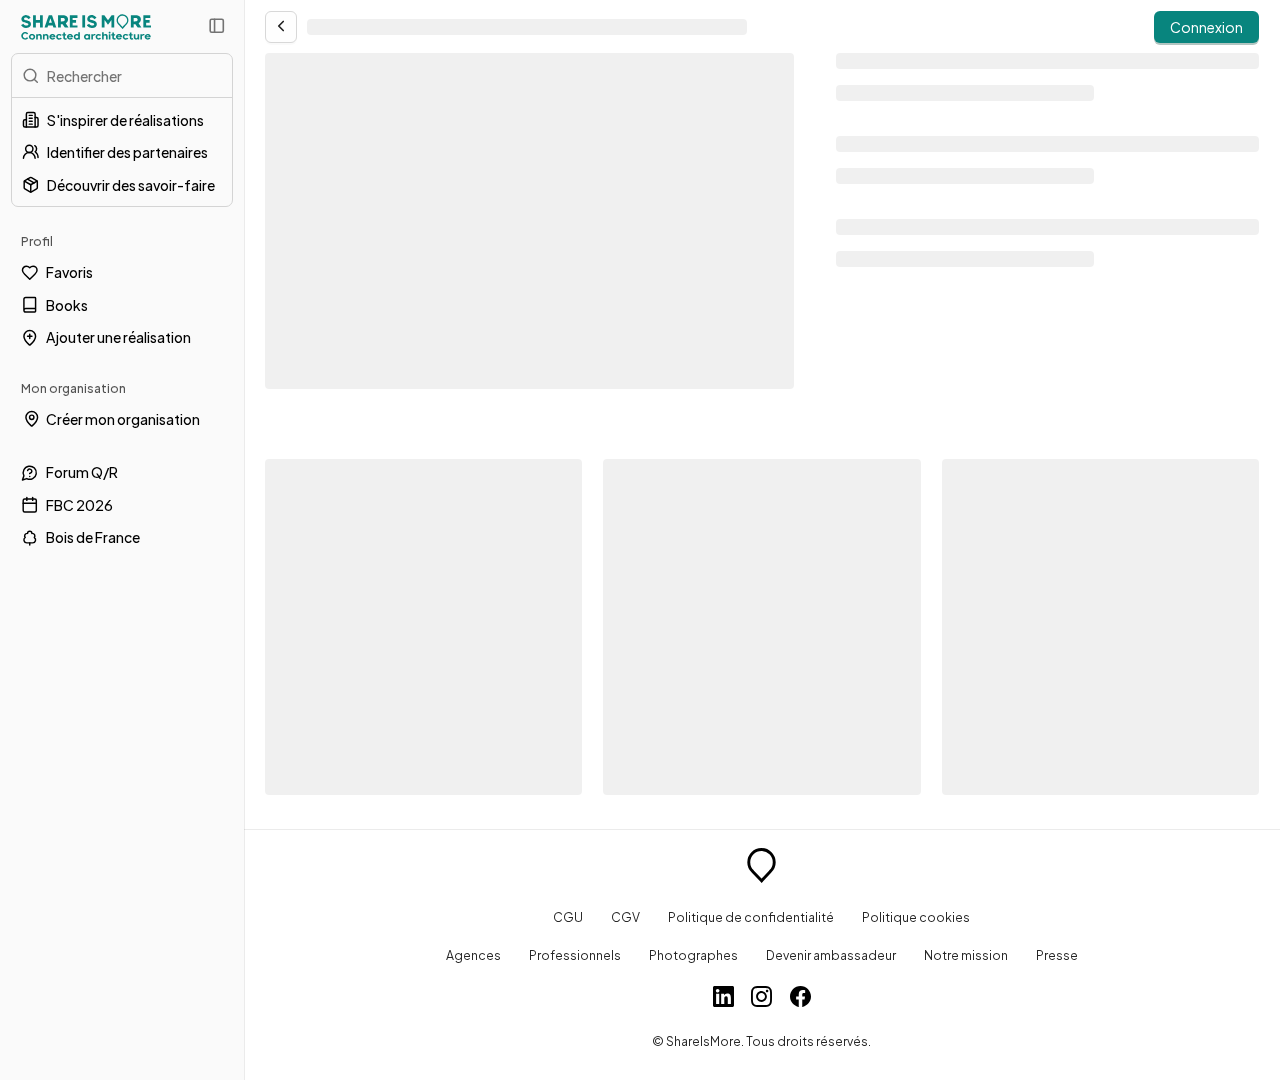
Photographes (693, 955)
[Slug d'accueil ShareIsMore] (761, 868)
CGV (625, 917)
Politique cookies (916, 917)
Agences (473, 955)
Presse (1057, 955)
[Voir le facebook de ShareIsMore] (800, 999)
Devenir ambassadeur (831, 955)
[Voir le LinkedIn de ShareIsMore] (723, 999)
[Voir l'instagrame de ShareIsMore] (761, 999)
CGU (568, 917)
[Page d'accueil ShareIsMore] (86, 27)
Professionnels (575, 955)
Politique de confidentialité (751, 917)
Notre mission (966, 955)
